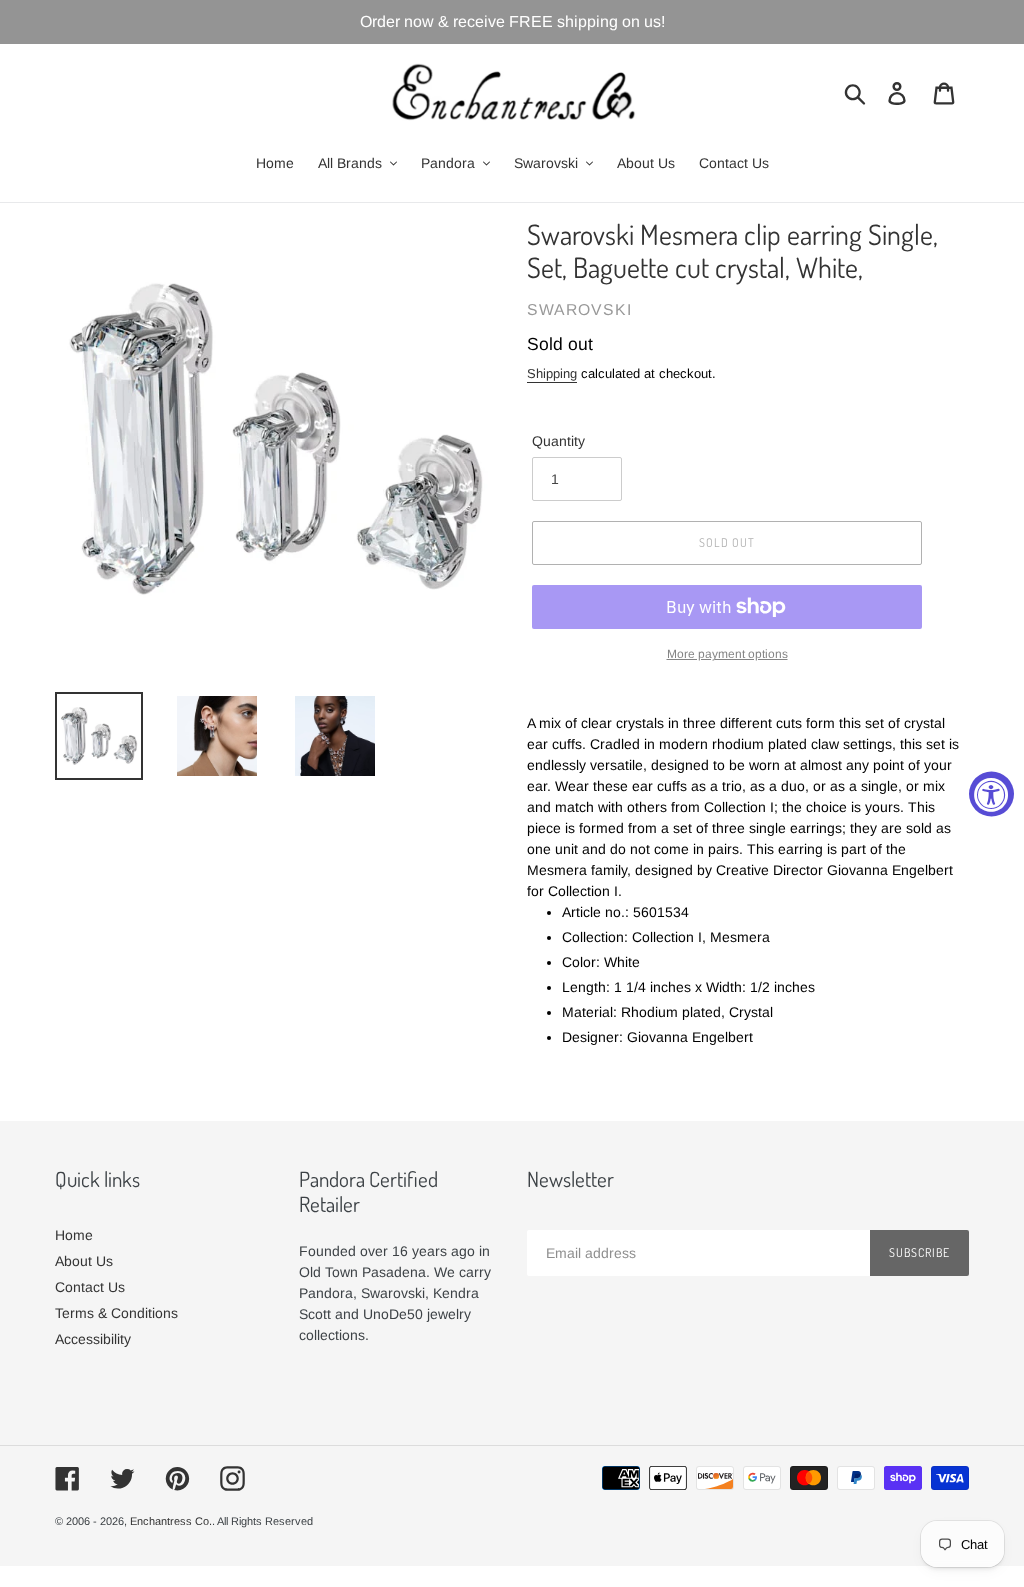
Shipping (552, 373)
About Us (84, 1261)
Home (74, 1235)
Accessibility (93, 1339)
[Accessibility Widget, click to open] (991, 793)
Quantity (558, 441)
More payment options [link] (727, 654)
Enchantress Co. (171, 1521)
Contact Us (90, 1287)
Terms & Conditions (116, 1313)
